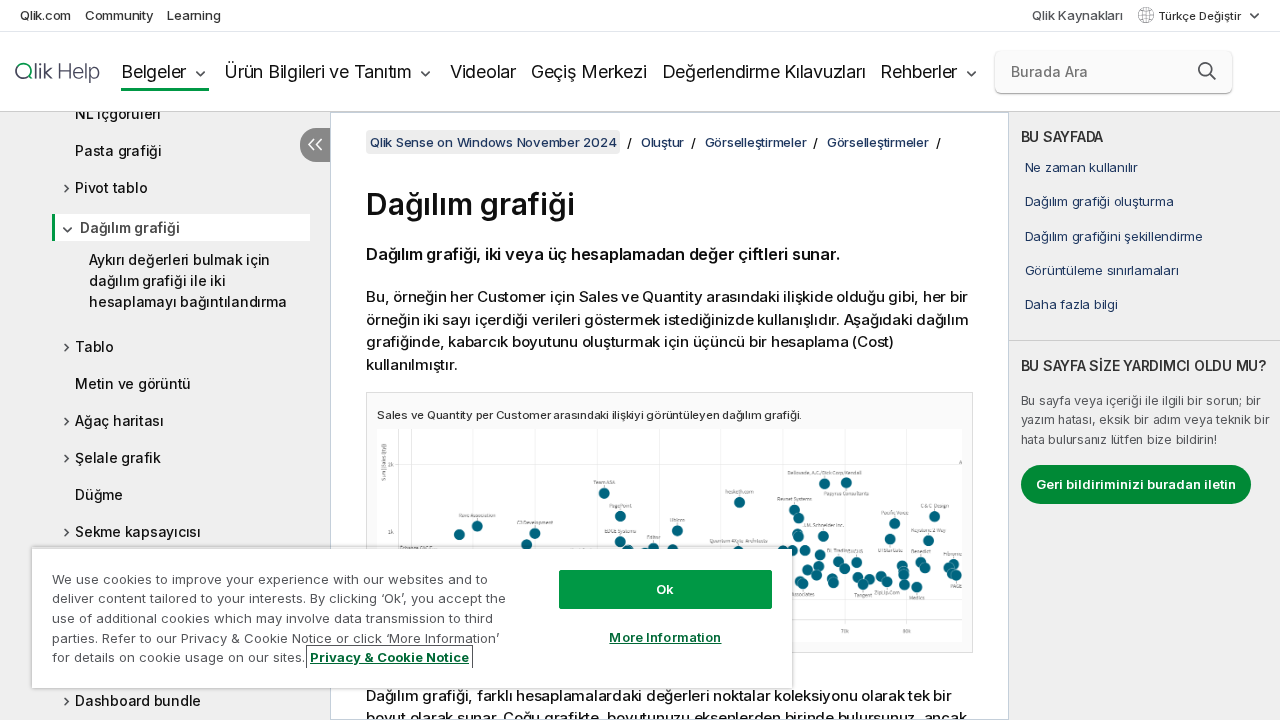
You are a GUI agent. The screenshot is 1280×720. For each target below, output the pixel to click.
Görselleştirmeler (756, 142)
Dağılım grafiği (129, 227)
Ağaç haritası (119, 420)
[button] (1207, 71)
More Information (665, 637)
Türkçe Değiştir (1201, 16)
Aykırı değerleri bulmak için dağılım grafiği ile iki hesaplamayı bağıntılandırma (187, 280)
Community (119, 15)
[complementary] (1144, 416)
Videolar (483, 71)
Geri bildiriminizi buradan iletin (1136, 484)
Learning (193, 15)
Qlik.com (45, 15)
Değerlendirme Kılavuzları (764, 71)
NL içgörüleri (118, 113)
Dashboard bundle (138, 700)
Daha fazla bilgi (1071, 304)
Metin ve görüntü (133, 383)
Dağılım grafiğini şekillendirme (1114, 236)
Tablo (94, 346)
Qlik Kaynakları (1077, 15)
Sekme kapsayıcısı (138, 531)
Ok (665, 589)
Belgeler (153, 71)
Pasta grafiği (118, 150)
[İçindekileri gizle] (315, 145)
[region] (412, 617)
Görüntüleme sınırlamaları (1102, 270)
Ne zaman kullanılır (1081, 167)
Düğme (99, 494)
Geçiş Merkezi (589, 71)
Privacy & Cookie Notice (389, 657)
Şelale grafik (118, 457)
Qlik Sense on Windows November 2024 (493, 142)
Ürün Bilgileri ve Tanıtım (318, 71)
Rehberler (918, 71)
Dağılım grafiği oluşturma (1099, 201)
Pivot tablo (111, 187)
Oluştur (662, 142)
